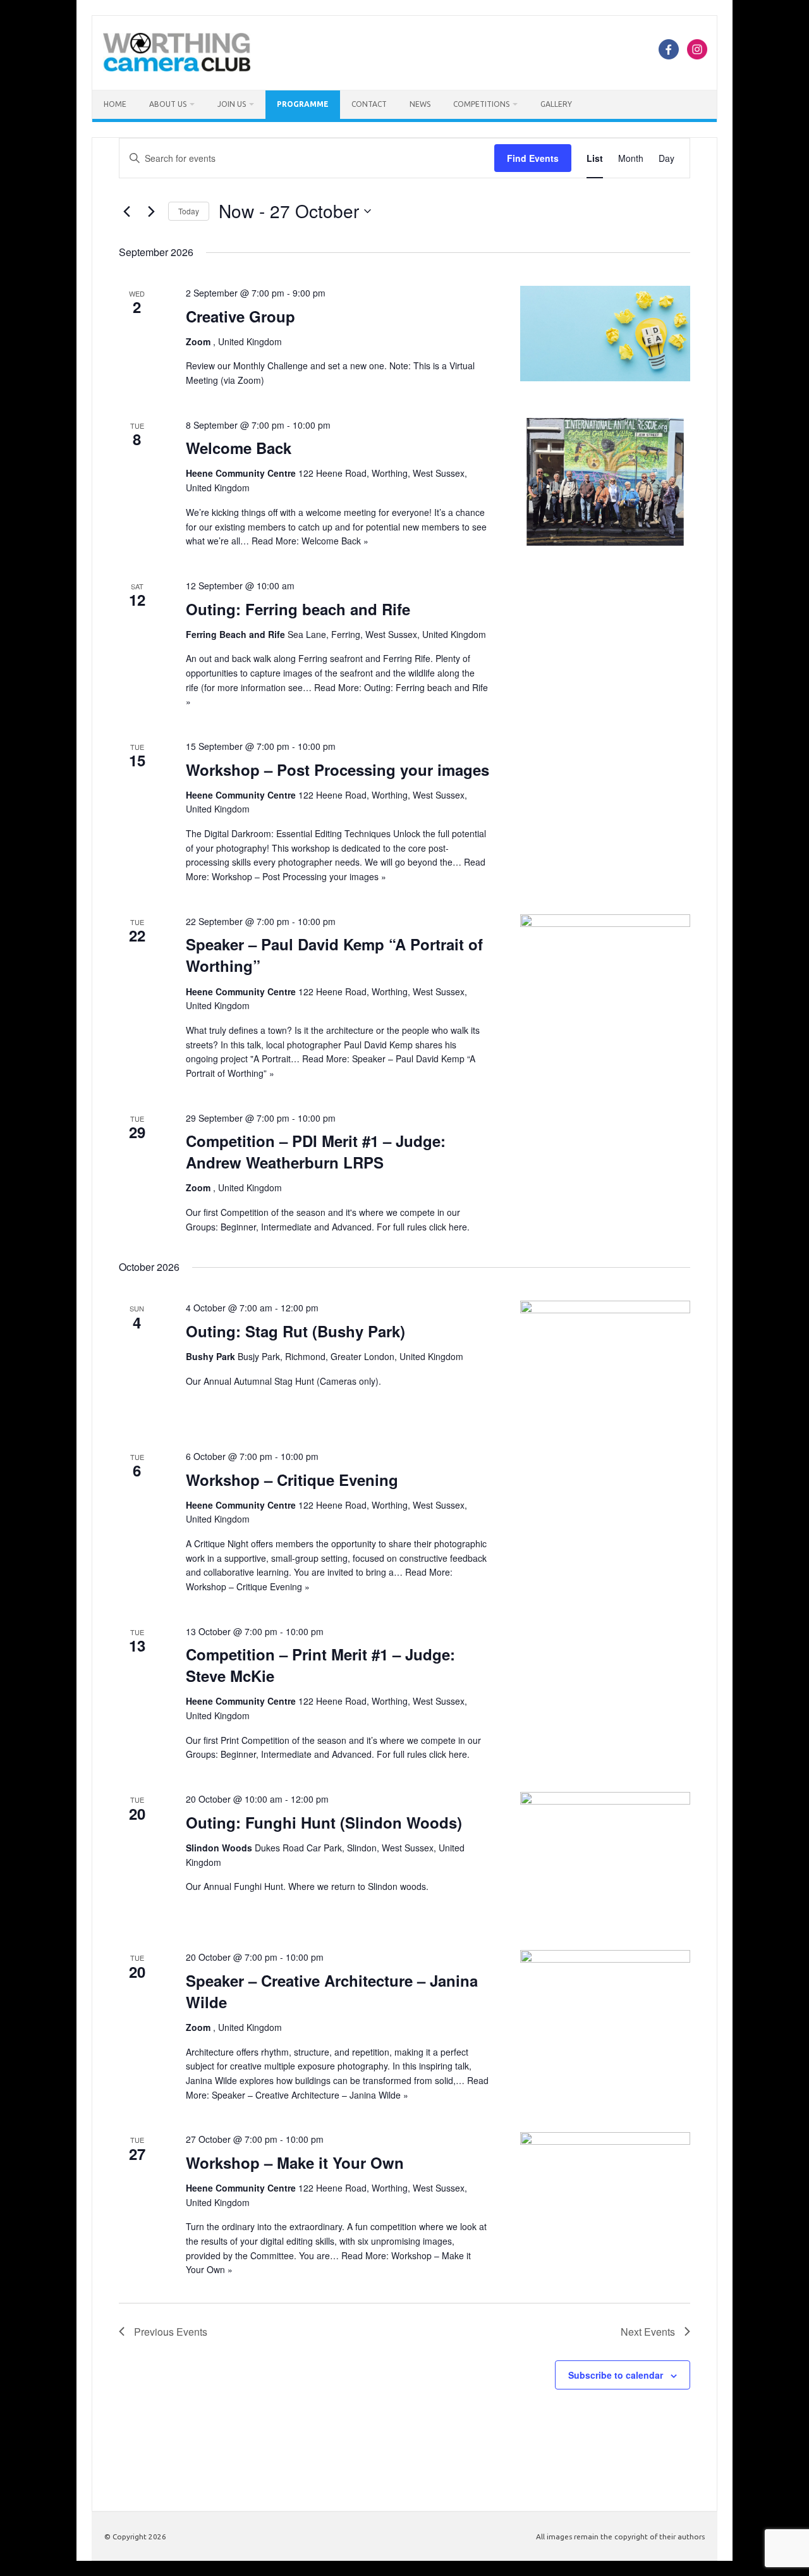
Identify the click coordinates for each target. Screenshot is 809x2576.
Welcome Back (239, 448)
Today (189, 211)
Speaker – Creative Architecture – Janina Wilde (332, 1991)
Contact (369, 104)
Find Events (533, 158)
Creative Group (240, 316)
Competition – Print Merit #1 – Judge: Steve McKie (320, 1665)
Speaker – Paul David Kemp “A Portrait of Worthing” (334, 955)
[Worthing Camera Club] (177, 68)
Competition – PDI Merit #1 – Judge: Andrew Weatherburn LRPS (316, 1151)
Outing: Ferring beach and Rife (298, 609)
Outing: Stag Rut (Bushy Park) (295, 1331)
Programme (303, 104)
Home (115, 104)
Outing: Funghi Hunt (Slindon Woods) (324, 1822)
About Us (168, 104)
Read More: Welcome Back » (310, 541)
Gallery (556, 104)
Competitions (481, 104)
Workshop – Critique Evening (292, 1480)
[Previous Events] (126, 211)
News (420, 104)
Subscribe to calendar (616, 2375)
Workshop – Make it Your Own (295, 2162)
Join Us (232, 104)
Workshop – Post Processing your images (338, 770)
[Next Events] (151, 211)
